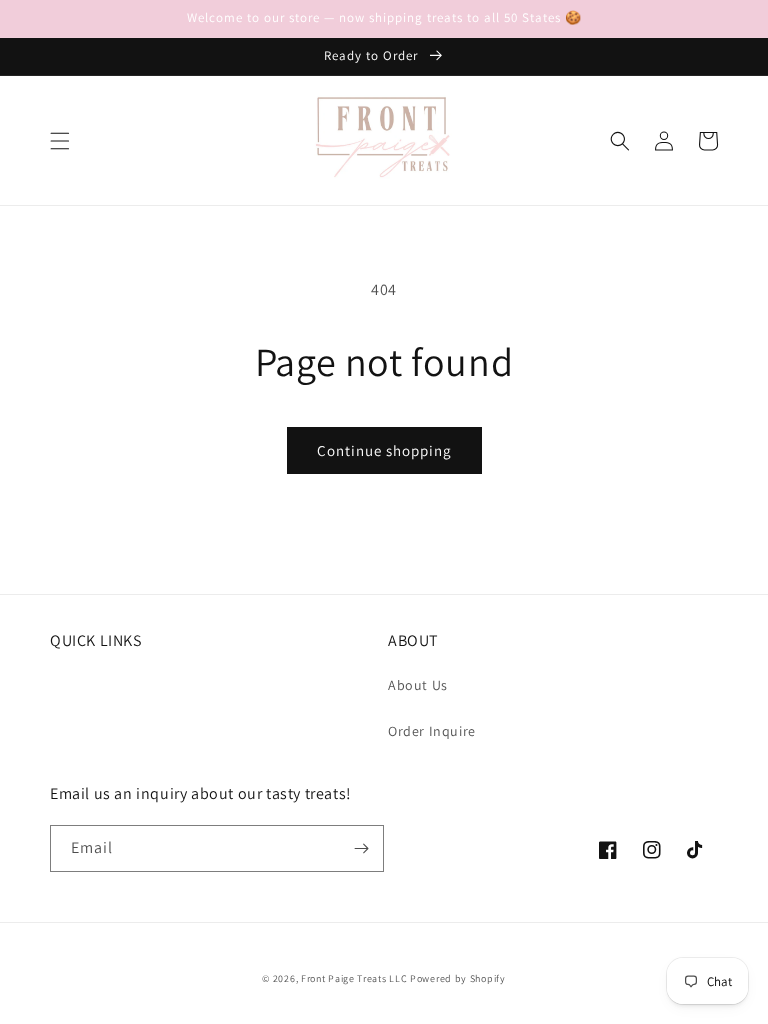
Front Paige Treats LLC (354, 978)
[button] (60, 141)
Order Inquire (432, 731)
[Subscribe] (361, 848)
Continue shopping (384, 450)
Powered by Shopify (458, 978)
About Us (418, 685)
